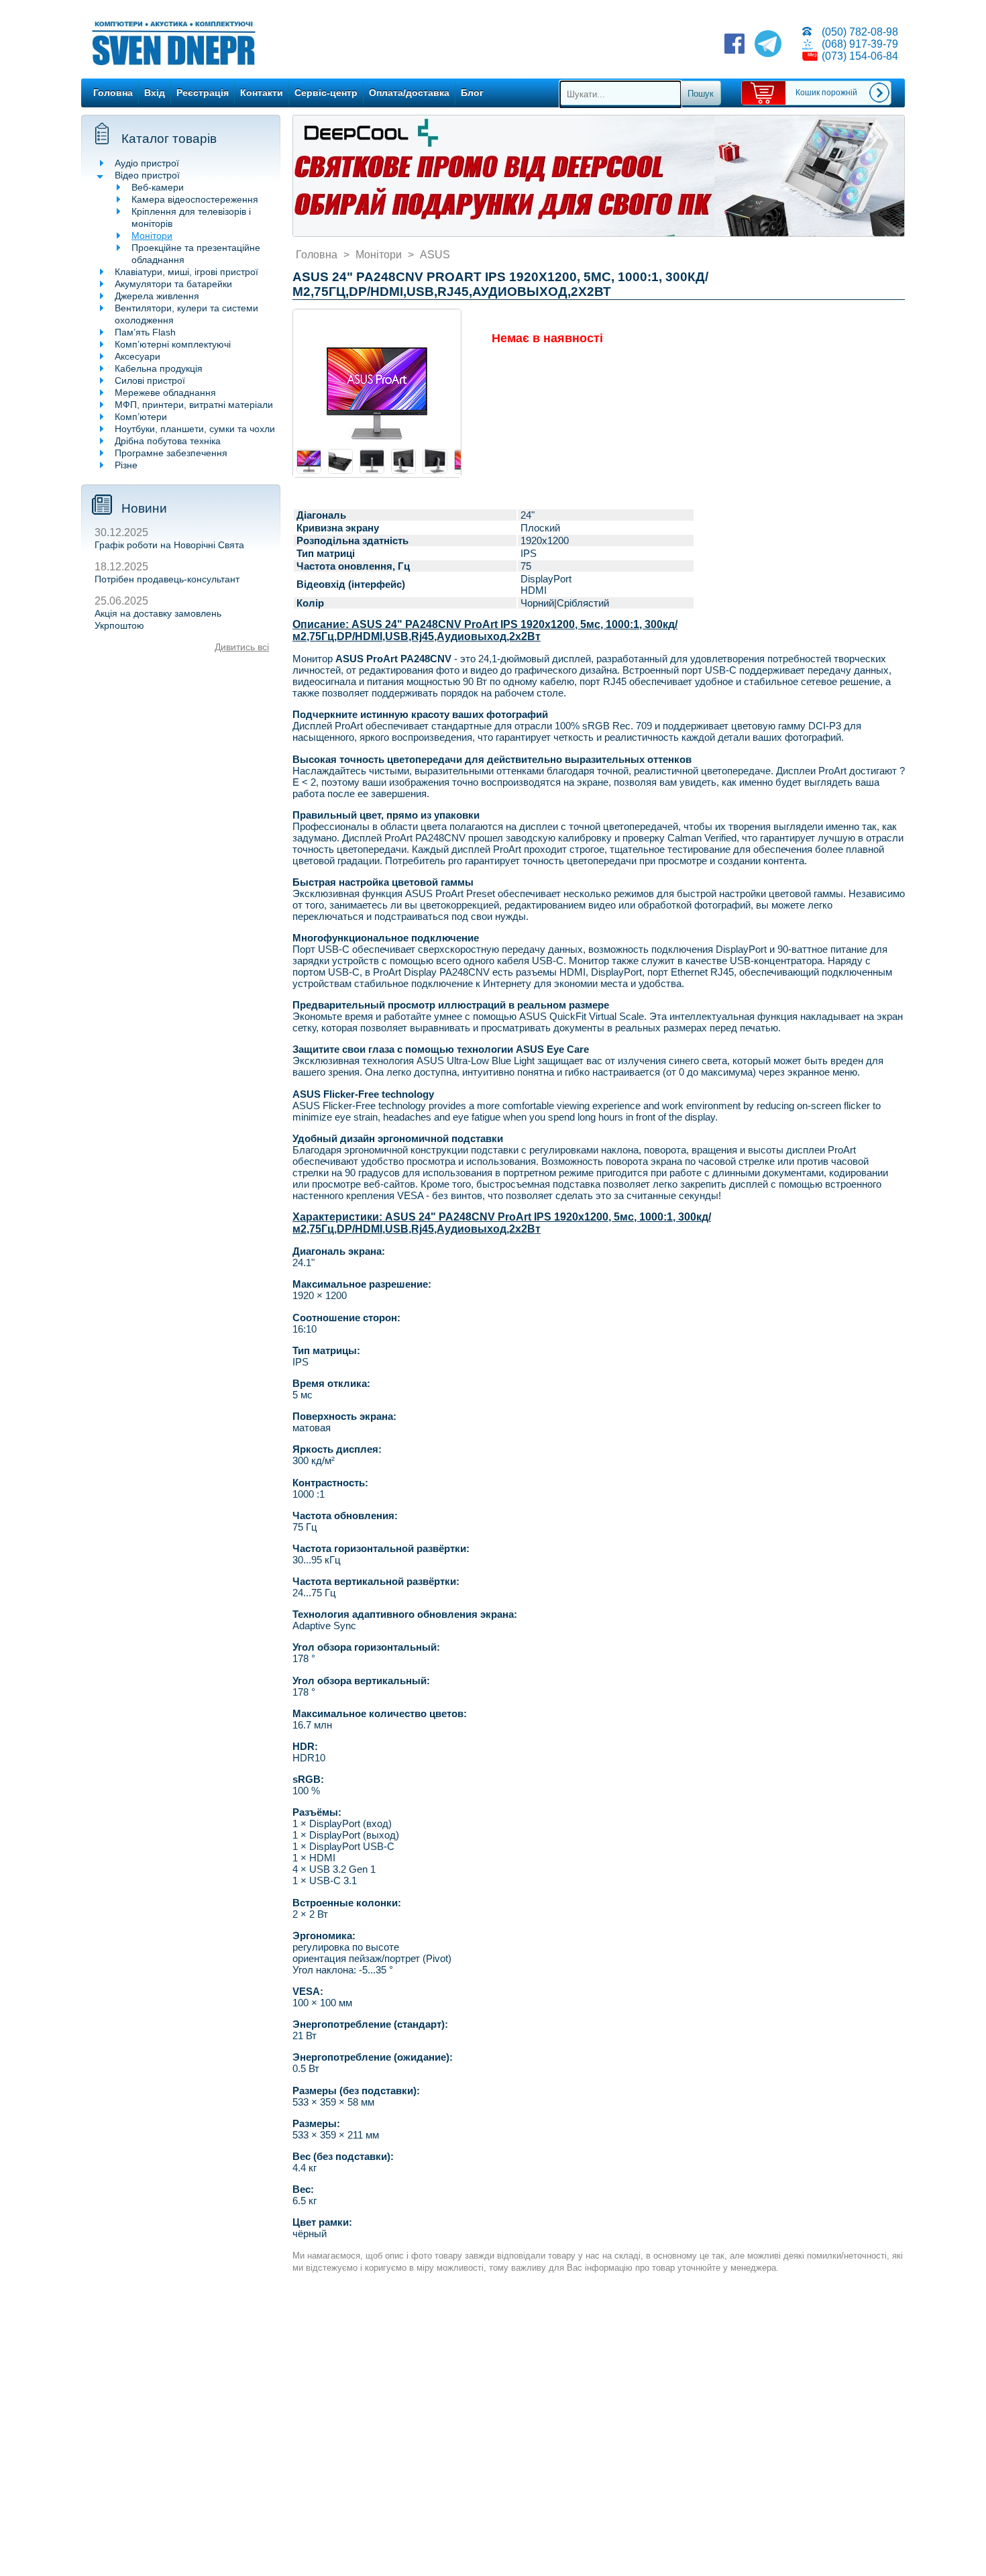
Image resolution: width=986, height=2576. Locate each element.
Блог (472, 93)
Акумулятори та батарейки (173, 284)
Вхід (155, 93)
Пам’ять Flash (145, 332)
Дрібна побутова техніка (168, 441)
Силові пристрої (150, 380)
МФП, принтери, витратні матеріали (194, 405)
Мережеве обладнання (165, 393)
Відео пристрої (147, 175)
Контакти (262, 93)
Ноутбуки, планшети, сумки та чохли (195, 429)
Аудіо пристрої (147, 163)
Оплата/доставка (409, 93)
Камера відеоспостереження (195, 199)
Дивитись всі (242, 647)
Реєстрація (203, 93)
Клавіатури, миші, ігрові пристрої (186, 272)
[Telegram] (768, 45)
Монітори (152, 236)
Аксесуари (138, 356)
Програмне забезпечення (171, 453)
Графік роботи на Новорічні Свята (169, 545)
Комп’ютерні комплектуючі (173, 344)
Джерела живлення (157, 296)
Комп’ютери (141, 417)
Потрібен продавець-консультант (167, 579)
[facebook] (734, 45)
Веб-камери (158, 187)
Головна (113, 93)
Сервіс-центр (326, 93)
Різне (126, 465)
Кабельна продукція (159, 368)
